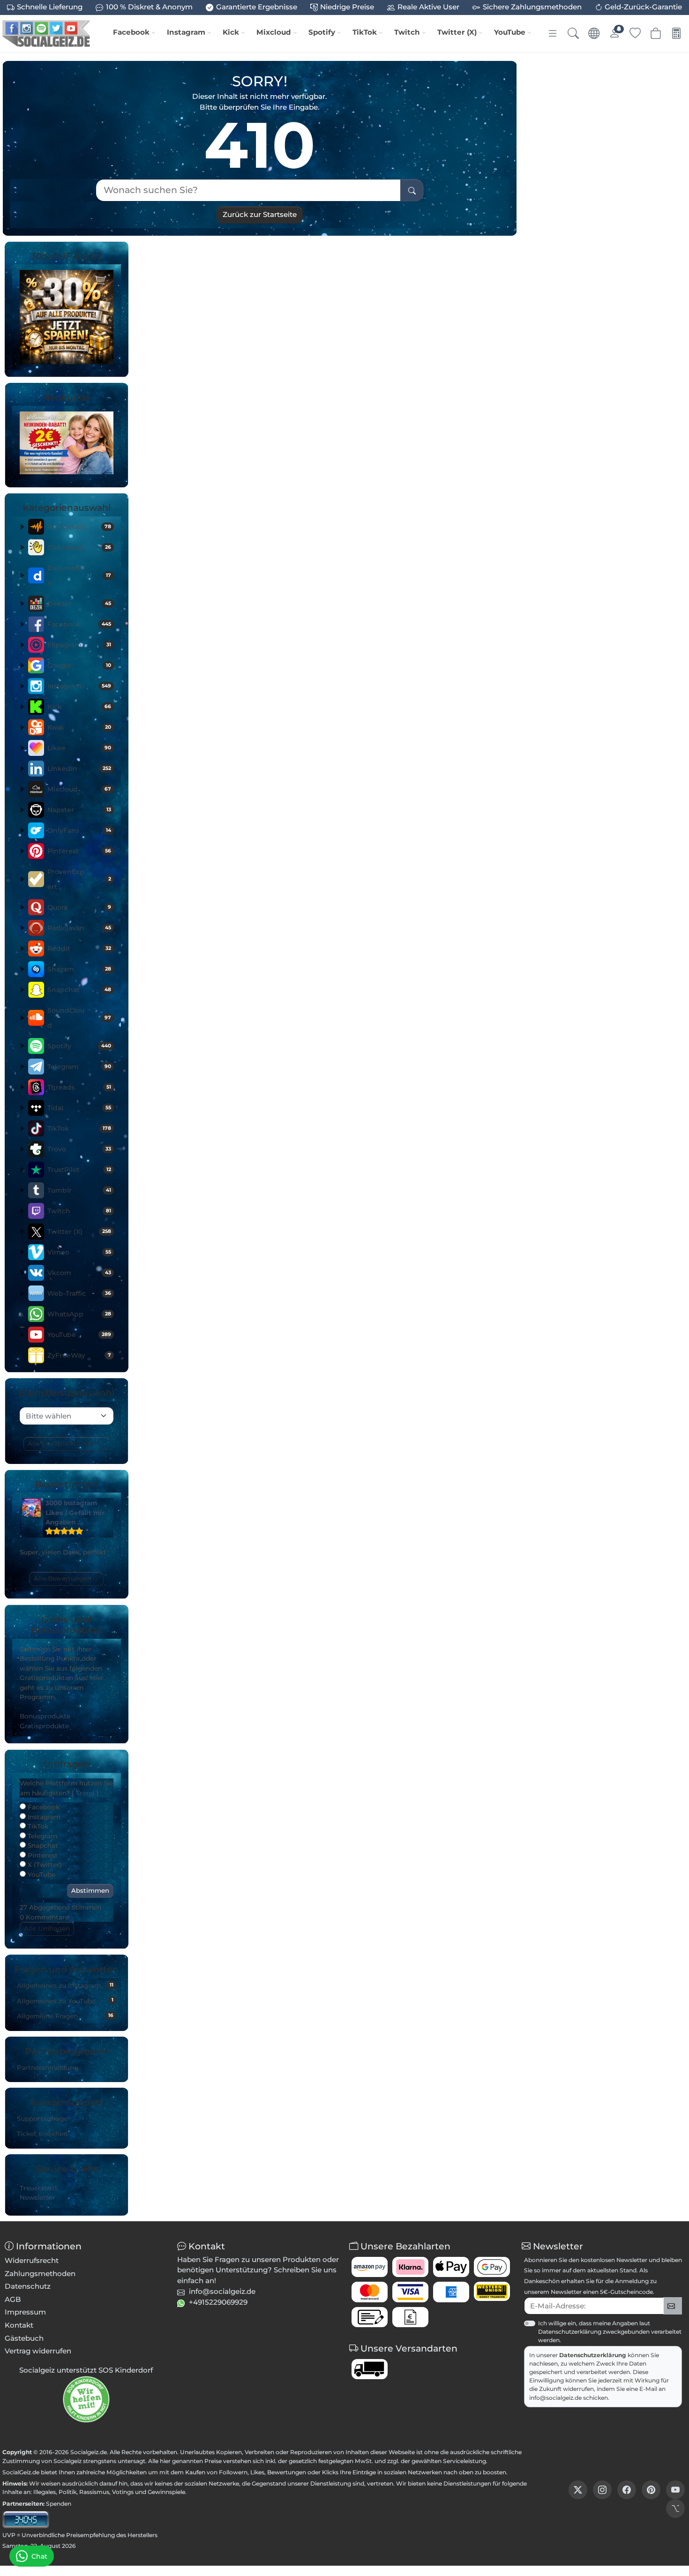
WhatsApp (79, 1314)
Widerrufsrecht (32, 2260)
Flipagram (79, 645)
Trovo (79, 1149)
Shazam (79, 969)
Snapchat (79, 990)
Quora (79, 907)
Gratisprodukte (44, 1726)
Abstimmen (90, 1890)
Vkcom (79, 1273)
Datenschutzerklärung (593, 2355)
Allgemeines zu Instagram (65, 1986)
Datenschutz (28, 2286)
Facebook (131, 32)
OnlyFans (79, 830)
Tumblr (79, 1190)
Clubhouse (79, 547)
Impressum (25, 2312)
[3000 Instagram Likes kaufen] (31, 1508)
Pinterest (79, 851)
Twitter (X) (457, 32)
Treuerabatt (39, 2188)
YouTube (510, 32)
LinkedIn (79, 769)
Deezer (79, 604)
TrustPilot (79, 1170)
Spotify (322, 32)
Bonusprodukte (45, 1716)
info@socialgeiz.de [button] (222, 2291)
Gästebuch (24, 2338)
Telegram (79, 1067)
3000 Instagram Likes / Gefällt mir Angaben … (75, 1512)
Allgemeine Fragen (65, 2016)
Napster (79, 810)
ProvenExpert (79, 879)
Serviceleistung (464, 2461)
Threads (79, 1087)
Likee (79, 748)
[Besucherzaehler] (26, 2519)
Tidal (79, 1108)
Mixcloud (274, 32)
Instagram (186, 32)
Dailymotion (79, 575)
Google (79, 665)
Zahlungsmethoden (40, 2274)
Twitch (407, 32)
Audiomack (79, 527)
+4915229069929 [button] (218, 2302)
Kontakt (19, 2325)
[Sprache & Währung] (594, 33)
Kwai (79, 727)
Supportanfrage (42, 2119)
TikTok (365, 32)
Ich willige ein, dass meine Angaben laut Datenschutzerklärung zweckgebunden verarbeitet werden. (610, 2332)
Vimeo (79, 1252)
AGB (13, 2299)
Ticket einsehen (42, 2134)
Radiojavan (79, 928)
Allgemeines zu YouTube (65, 2001)
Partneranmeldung (48, 2068)
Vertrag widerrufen (38, 2351)
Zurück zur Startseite (260, 214)
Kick (231, 32)
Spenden (59, 2504)
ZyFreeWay (79, 1355)
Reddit (79, 948)
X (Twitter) (44, 1865)
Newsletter (37, 2197)
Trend (85, 1793)
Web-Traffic (79, 1293)
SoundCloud (79, 1018)
